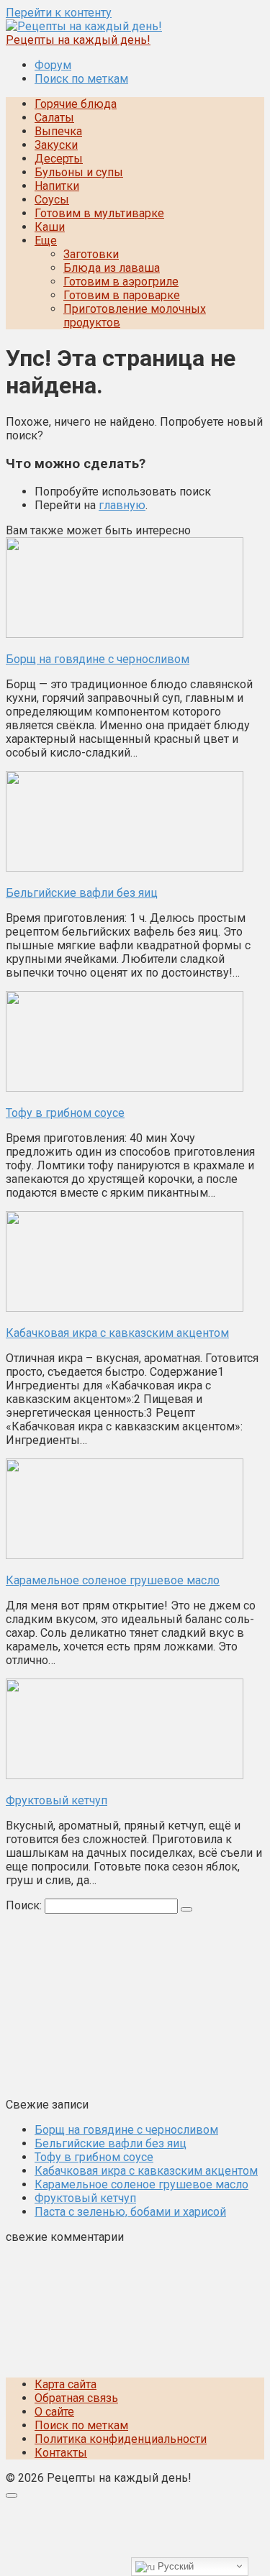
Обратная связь (76, 2398)
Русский (174, 2566)
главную (122, 505)
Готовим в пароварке (122, 295)
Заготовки (91, 254)
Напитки (57, 186)
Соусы (52, 200)
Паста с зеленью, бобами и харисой (130, 2212)
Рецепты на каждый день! (78, 40)
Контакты (61, 2453)
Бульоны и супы (79, 172)
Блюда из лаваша (112, 268)
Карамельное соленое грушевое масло (141, 2184)
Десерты (59, 159)
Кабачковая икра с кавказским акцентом (146, 2171)
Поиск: (25, 1905)
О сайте (54, 2412)
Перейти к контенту (59, 13)
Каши (50, 227)
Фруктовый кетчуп (85, 2198)
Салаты (54, 118)
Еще (46, 241)
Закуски (56, 145)
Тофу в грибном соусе (94, 2157)
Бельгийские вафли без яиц (111, 2143)
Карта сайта (66, 2384)
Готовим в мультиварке (99, 213)
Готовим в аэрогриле (121, 282)
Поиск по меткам (81, 79)
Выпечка (58, 131)
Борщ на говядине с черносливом (126, 2130)
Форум (53, 65)
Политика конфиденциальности (121, 2439)
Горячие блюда (76, 104)
